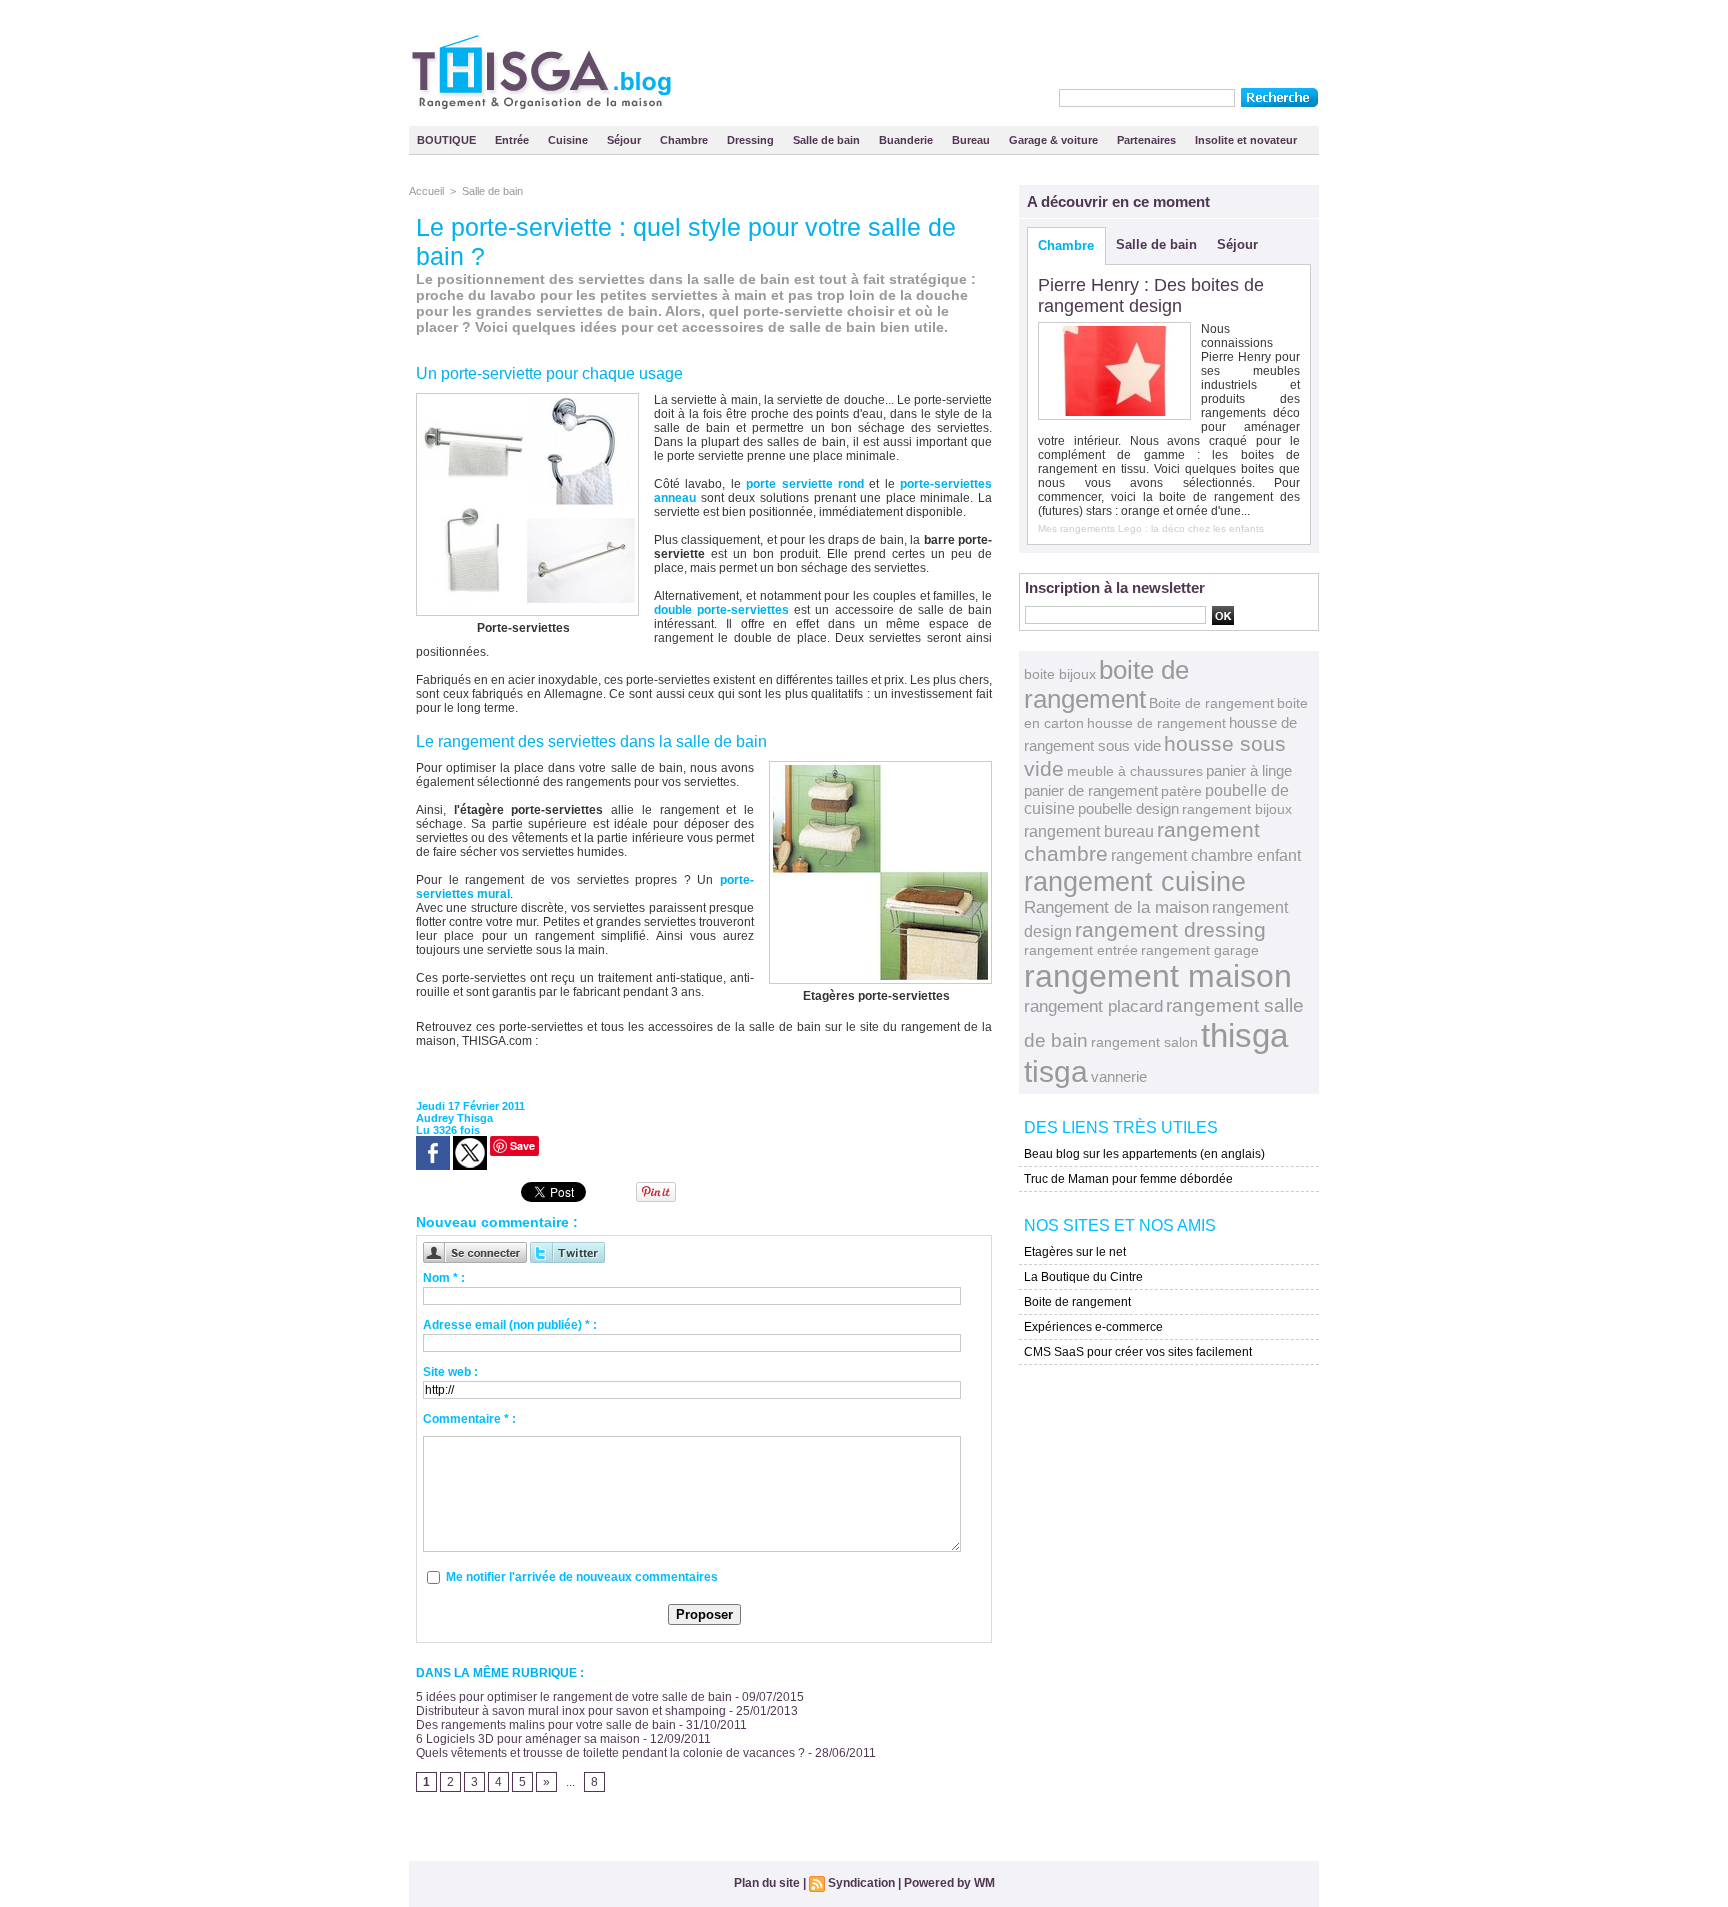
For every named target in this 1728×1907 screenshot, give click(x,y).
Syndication (861, 1883)
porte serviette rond (805, 484)
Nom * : (444, 1278)
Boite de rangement (1211, 703)
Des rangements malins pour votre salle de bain (546, 1725)
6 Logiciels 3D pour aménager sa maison (528, 1739)
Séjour (625, 140)
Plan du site (767, 1883)
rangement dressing (1170, 929)
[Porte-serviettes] (496, 1068)
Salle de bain (828, 140)
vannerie (1119, 1076)
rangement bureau (1089, 831)
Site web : (450, 1372)
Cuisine (569, 140)
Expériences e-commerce (1093, 1327)
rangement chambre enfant (1206, 855)
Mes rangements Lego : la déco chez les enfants (1151, 528)
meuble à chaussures (1135, 771)
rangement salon (1144, 1042)
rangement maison (1158, 976)
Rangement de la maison (1116, 907)
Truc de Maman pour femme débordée (1128, 1179)
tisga (1056, 1071)
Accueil (426, 191)
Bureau (972, 140)
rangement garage (1200, 950)
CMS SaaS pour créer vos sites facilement (1138, 1352)
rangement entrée (1081, 950)
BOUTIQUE (448, 140)
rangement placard (1093, 1006)
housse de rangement (1156, 723)
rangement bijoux (1237, 809)
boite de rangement (1106, 684)
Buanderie (907, 140)
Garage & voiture (1055, 140)
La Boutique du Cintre (1083, 1277)
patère (1181, 791)
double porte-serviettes (721, 610)
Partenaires (1148, 140)
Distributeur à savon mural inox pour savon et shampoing (571, 1711)
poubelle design (1128, 808)
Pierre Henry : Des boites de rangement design (1151, 295)
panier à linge (1249, 771)
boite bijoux (1060, 674)
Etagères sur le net (1075, 1252)
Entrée (513, 140)
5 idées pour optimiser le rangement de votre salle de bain (574, 1697)
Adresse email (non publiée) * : (510, 1325)
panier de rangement (1091, 790)
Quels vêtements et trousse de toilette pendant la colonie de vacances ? (610, 1753)
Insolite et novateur (1246, 140)
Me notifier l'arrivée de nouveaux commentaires (582, 1577)
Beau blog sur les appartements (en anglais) (1144, 1154)
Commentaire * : (469, 1419)
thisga (1244, 1035)
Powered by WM (949, 1883)
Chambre (685, 140)
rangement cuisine (1135, 881)
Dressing (752, 140)
